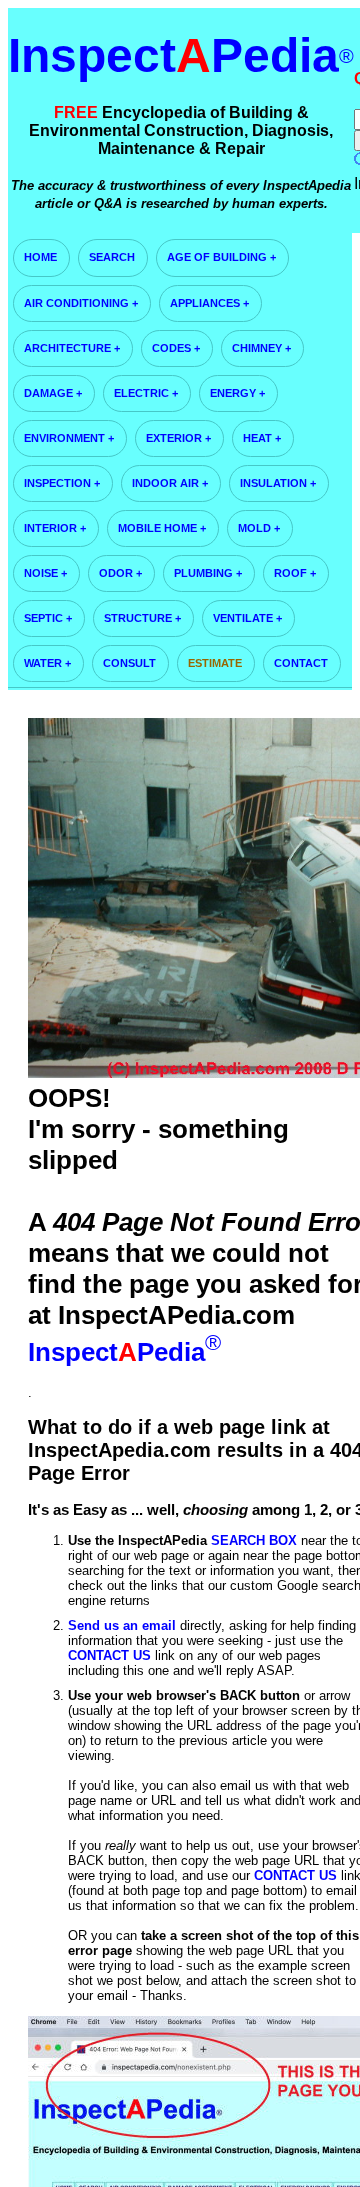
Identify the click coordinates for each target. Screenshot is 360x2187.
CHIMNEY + (261, 348)
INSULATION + (278, 483)
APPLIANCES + (209, 303)
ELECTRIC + (146, 393)
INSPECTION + (62, 483)
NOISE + (45, 573)
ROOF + (295, 573)
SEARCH (112, 257)
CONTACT (301, 663)
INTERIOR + (55, 528)
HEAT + (262, 438)
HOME (40, 257)
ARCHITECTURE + (72, 348)
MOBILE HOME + (162, 528)
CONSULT (129, 663)
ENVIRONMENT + (69, 438)
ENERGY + (237, 393)
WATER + (47, 663)
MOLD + (259, 528)
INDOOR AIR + (170, 483)
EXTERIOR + (178, 438)
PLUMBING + (208, 573)
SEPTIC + (48, 618)
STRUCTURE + (142, 618)
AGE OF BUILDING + (221, 257)
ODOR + (120, 573)
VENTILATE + (247, 618)
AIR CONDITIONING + (81, 303)
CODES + (176, 348)
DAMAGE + (53, 393)
